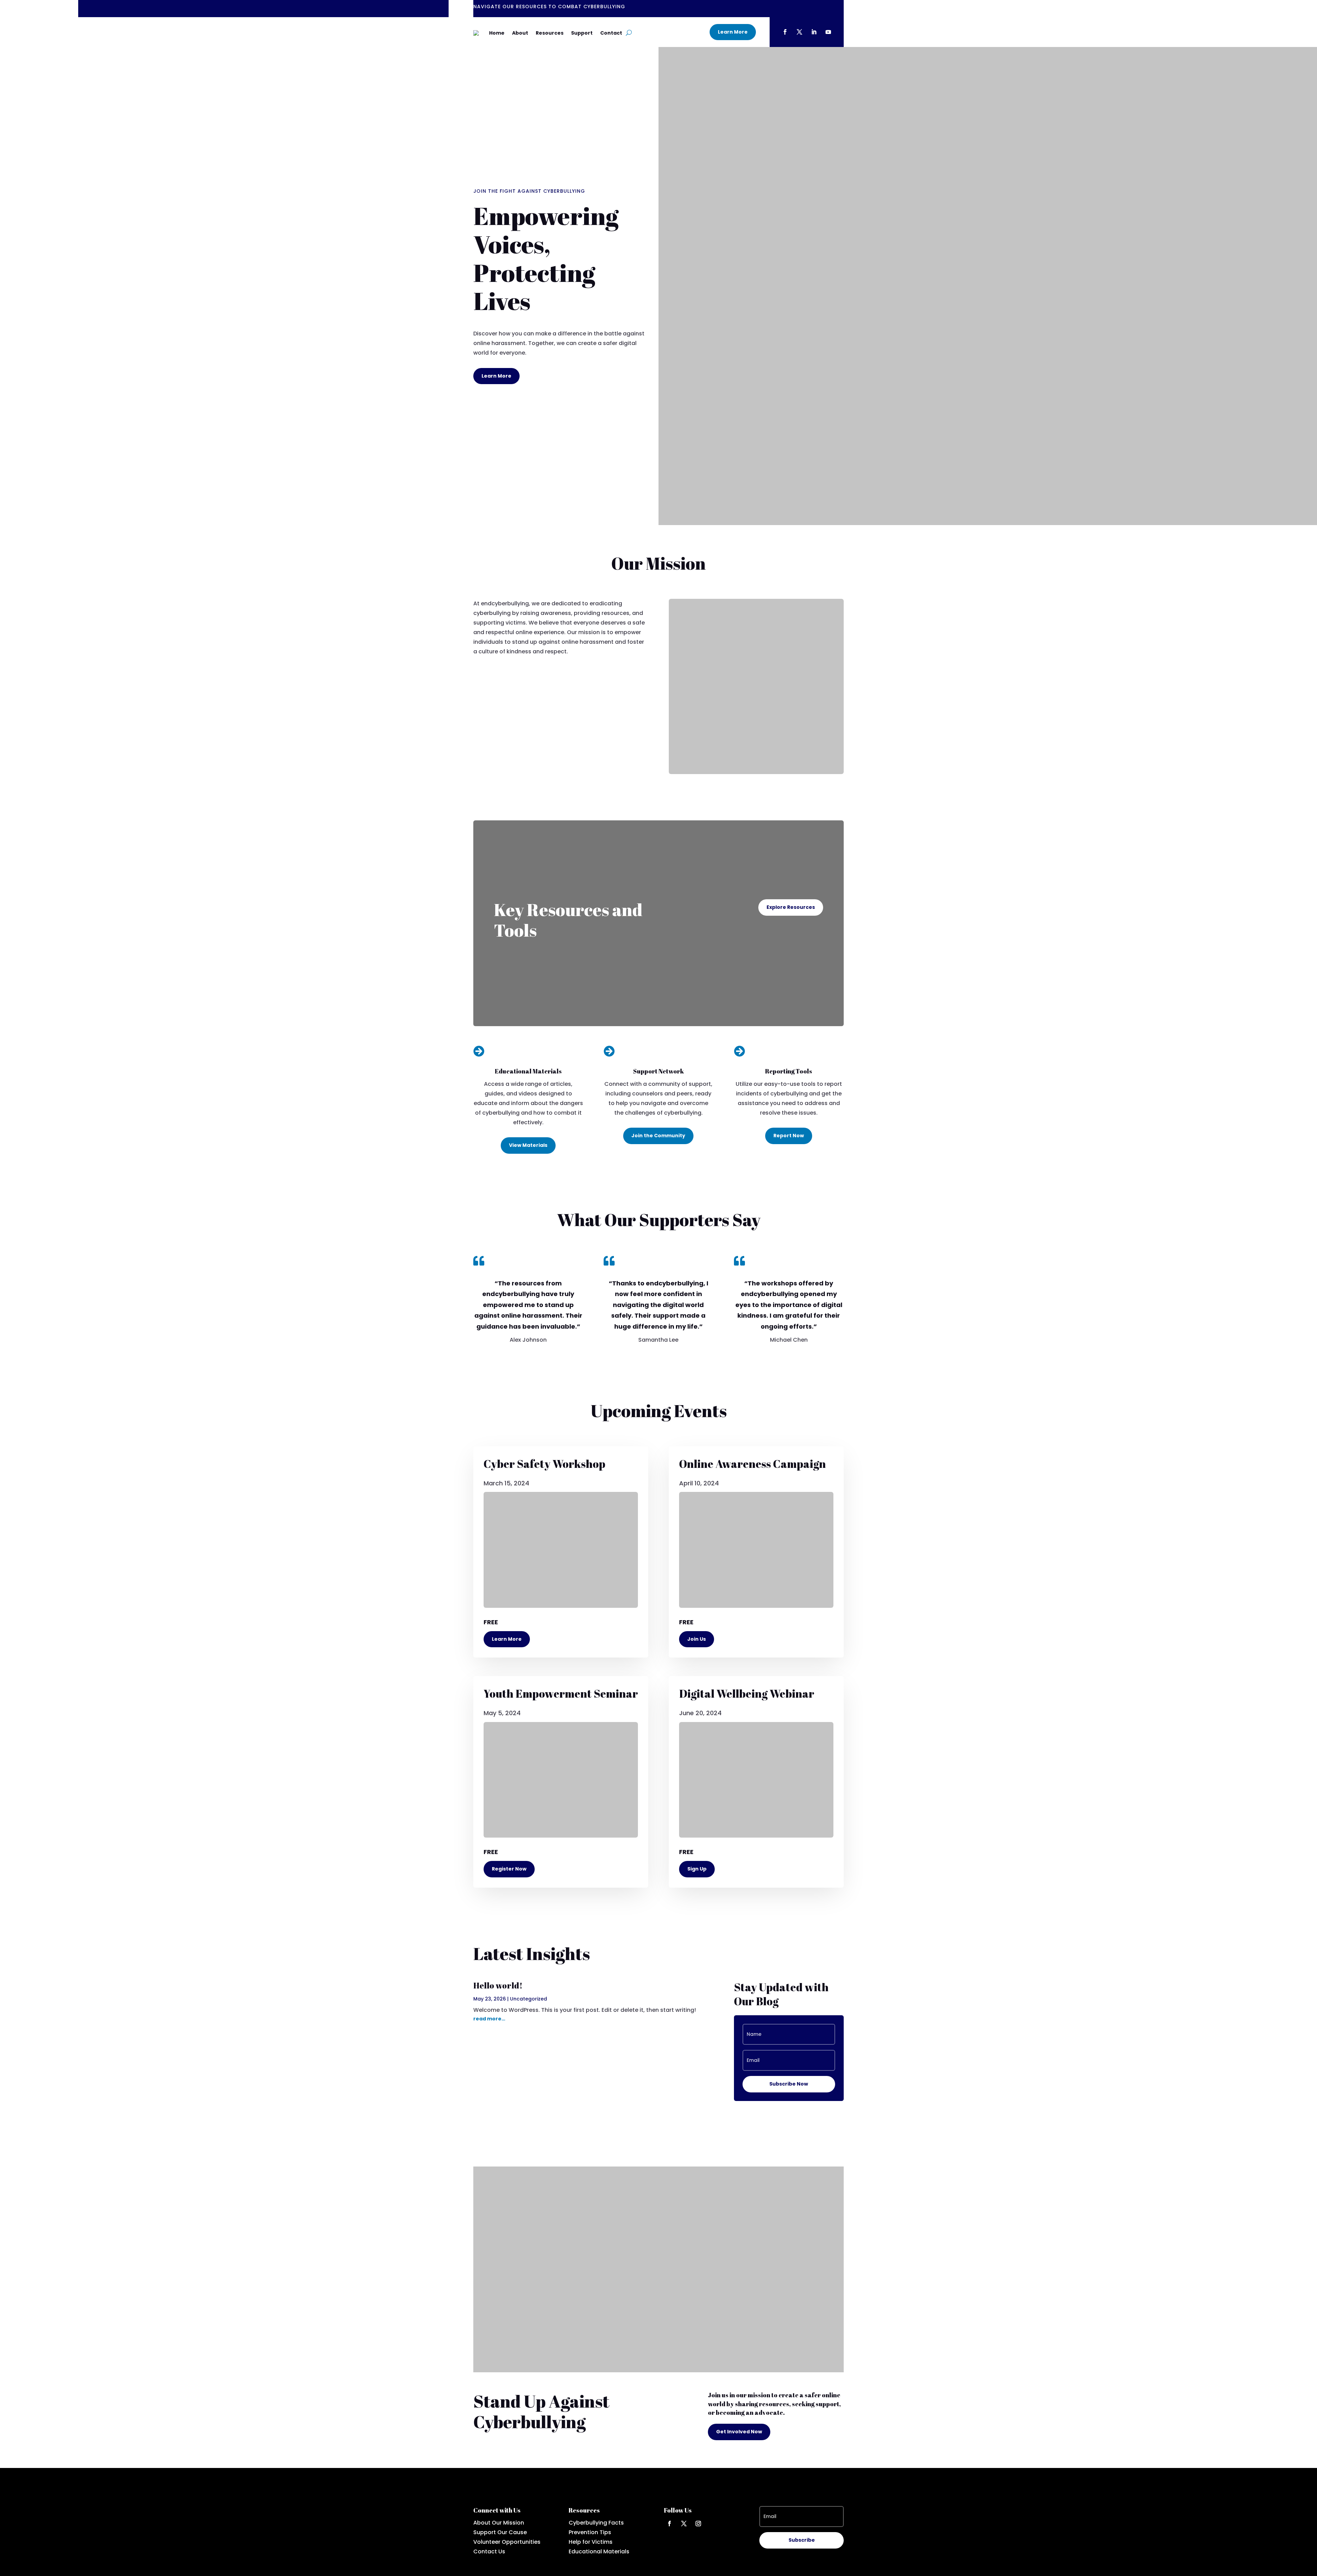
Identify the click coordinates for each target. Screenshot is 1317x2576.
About (520, 33)
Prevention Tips (590, 2532)
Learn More (733, 32)
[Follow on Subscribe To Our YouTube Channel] (828, 32)
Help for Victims (591, 2542)
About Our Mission (499, 2523)
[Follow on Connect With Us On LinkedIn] (814, 32)
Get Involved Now (739, 2432)
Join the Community (658, 1136)
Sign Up (697, 1869)
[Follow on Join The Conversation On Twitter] (799, 32)
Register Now (509, 1869)
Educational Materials (599, 2551)
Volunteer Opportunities (507, 2542)
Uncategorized (529, 1999)
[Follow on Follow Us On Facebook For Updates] (785, 32)
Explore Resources (791, 907)
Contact (611, 33)
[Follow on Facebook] (669, 2524)
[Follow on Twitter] (684, 2524)
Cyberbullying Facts (596, 2523)
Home (497, 33)
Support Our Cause (500, 2532)
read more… (489, 2019)
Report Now (789, 1136)
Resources (550, 33)
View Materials (528, 1145)
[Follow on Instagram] (698, 2524)
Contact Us (489, 2551)
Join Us (697, 1639)
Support (582, 33)
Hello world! (498, 1985)
